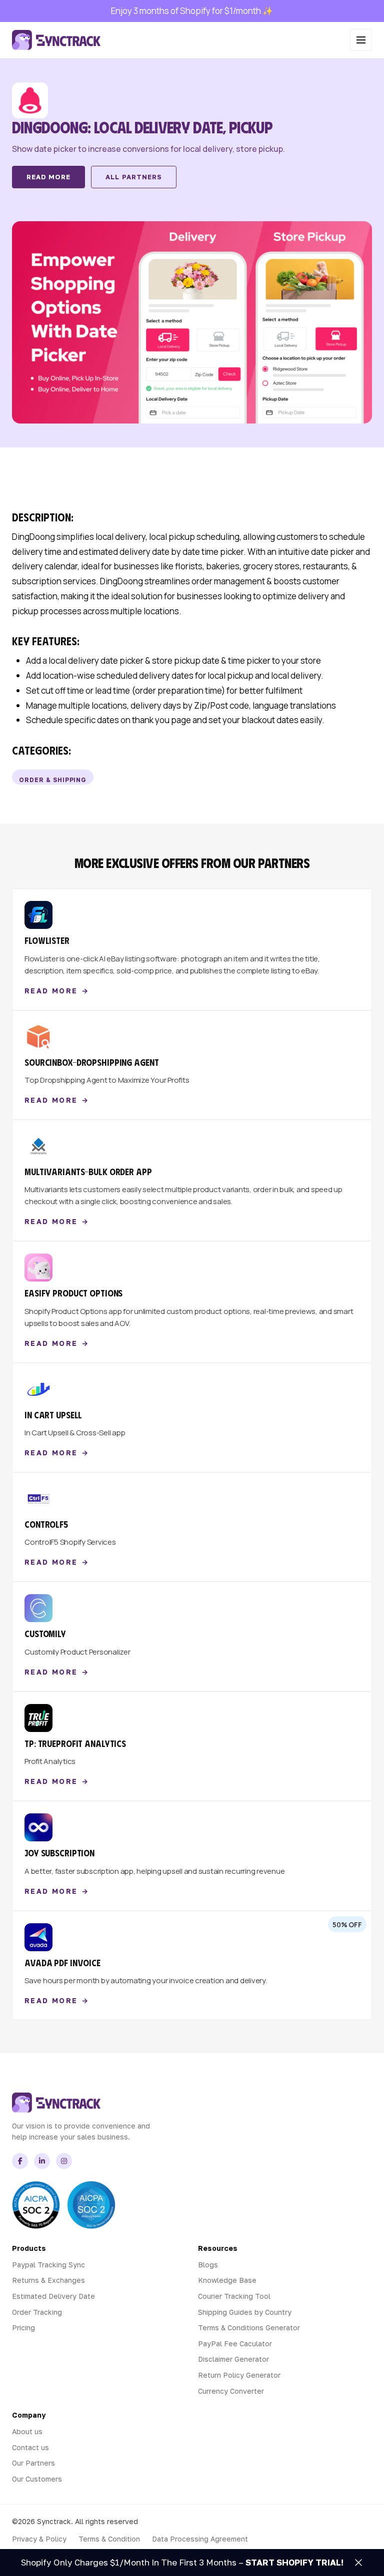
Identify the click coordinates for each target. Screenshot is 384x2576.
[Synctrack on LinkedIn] (42, 2161)
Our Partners (33, 2463)
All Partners (133, 177)
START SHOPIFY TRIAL (293, 2562)
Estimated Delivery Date (53, 2296)
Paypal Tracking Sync (48, 2265)
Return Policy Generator (239, 2375)
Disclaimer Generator (233, 2359)
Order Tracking (37, 2312)
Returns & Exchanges (48, 2280)
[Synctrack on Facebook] (20, 2161)
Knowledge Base (227, 2280)
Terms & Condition (109, 2539)
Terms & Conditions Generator (249, 2328)
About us (27, 2431)
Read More (48, 177)
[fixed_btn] (358, 2563)
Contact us (30, 2447)
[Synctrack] (56, 40)
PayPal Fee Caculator (235, 2344)
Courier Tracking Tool (234, 2296)
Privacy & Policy (39, 2539)
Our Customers (37, 2479)
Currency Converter (231, 2391)
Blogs (208, 2265)
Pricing (23, 2328)
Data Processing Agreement (200, 2539)
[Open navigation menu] (361, 40)
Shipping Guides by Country (245, 2312)
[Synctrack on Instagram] (64, 2161)
